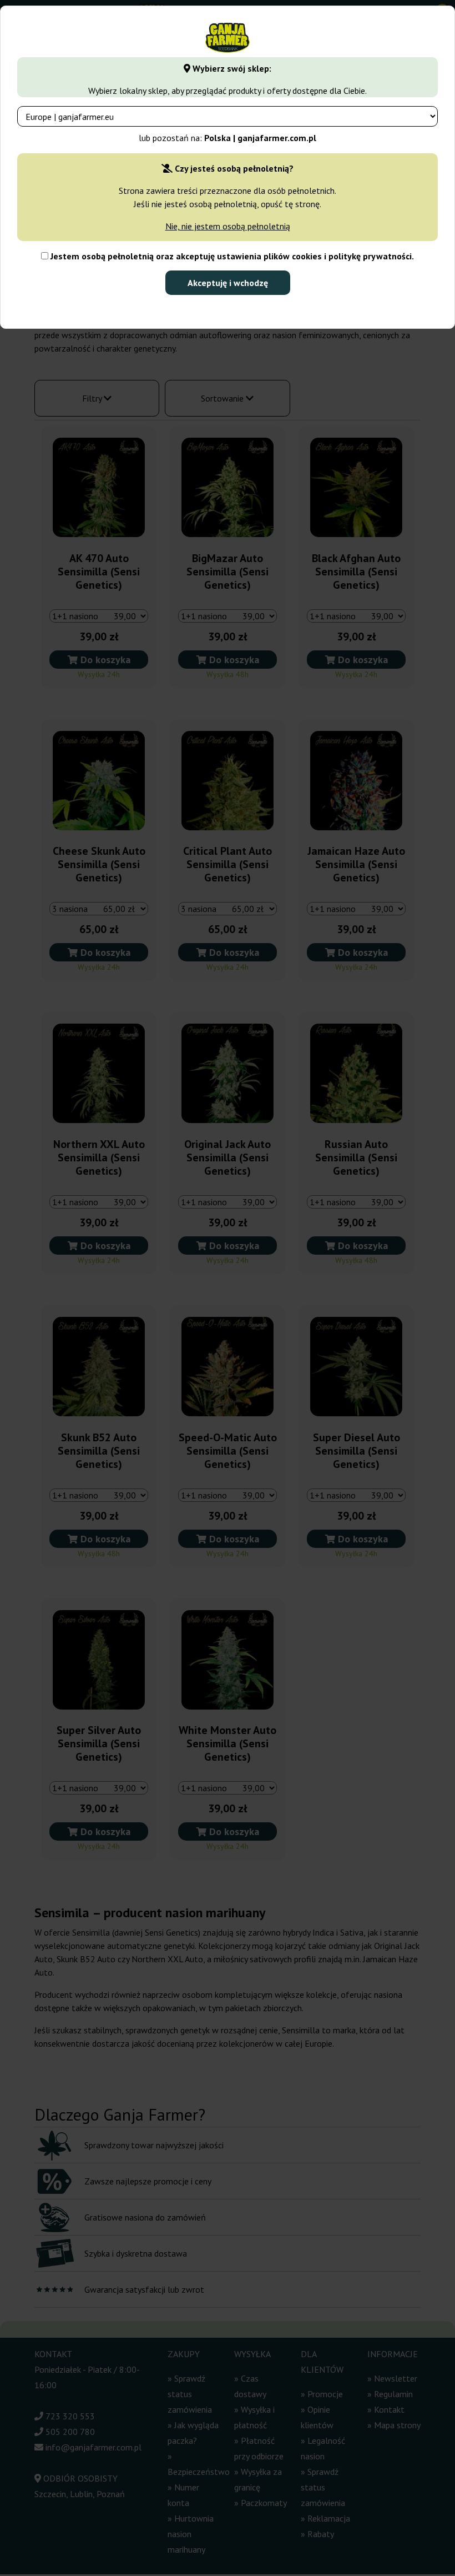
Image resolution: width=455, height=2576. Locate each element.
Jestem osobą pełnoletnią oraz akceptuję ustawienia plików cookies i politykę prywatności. (231, 256)
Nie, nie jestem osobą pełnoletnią (228, 226)
